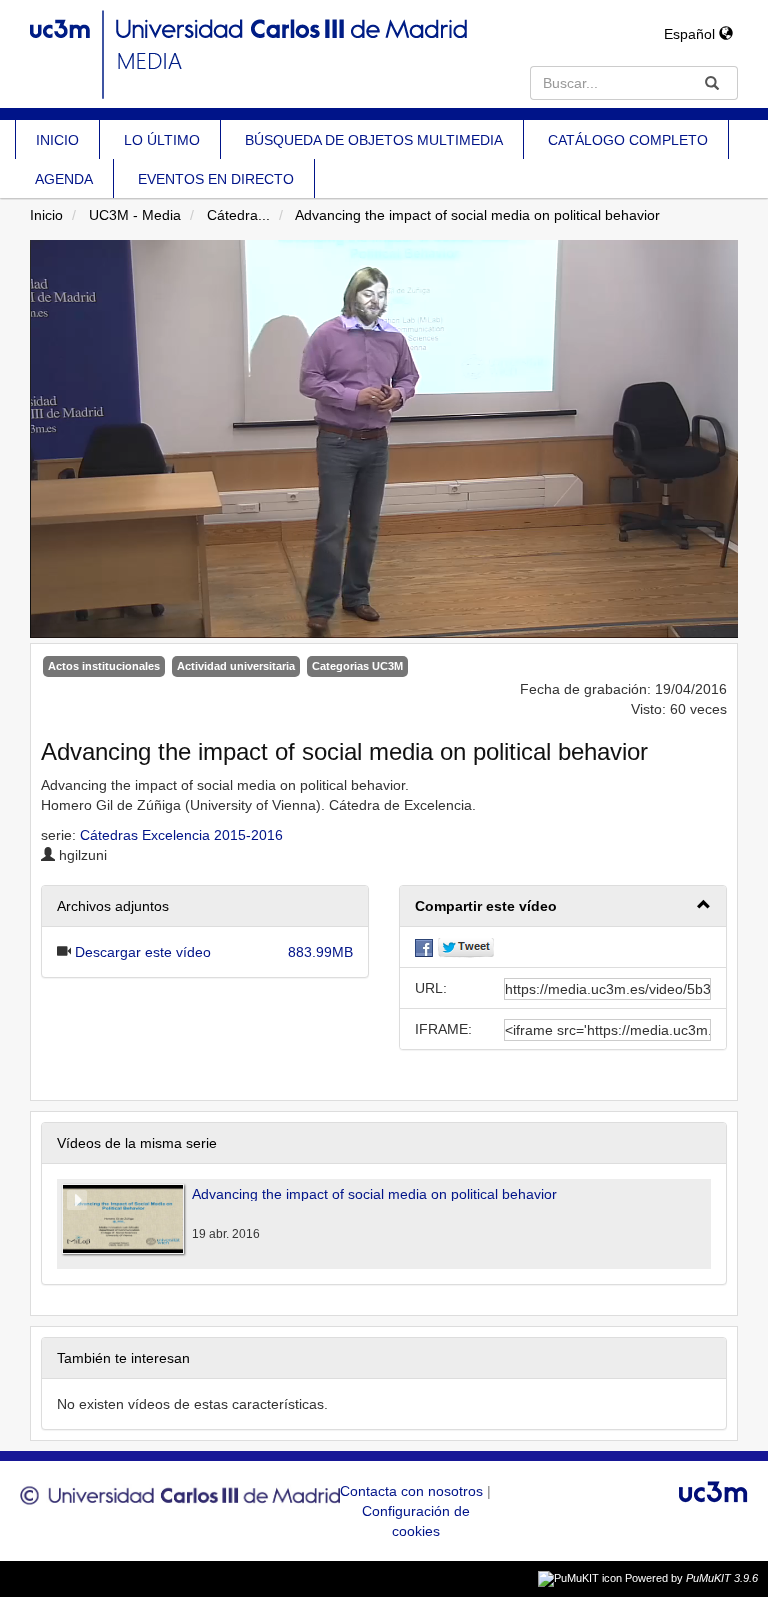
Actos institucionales (104, 666)
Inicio (46, 215)
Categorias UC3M (357, 666)
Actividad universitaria (236, 666)
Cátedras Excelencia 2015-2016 (181, 835)
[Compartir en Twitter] (466, 947)
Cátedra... (238, 215)
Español (691, 34)
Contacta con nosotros (413, 1491)
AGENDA (64, 179)
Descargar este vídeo (143, 952)
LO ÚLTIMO (162, 140)
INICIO (57, 140)
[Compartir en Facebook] (424, 947)
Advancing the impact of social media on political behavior (477, 215)
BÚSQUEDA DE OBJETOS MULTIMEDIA (374, 140)
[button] (563, 906)
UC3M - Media (135, 215)
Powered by (691, 1578)
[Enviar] (712, 83)
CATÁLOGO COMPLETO (628, 140)
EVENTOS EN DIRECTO (216, 179)
